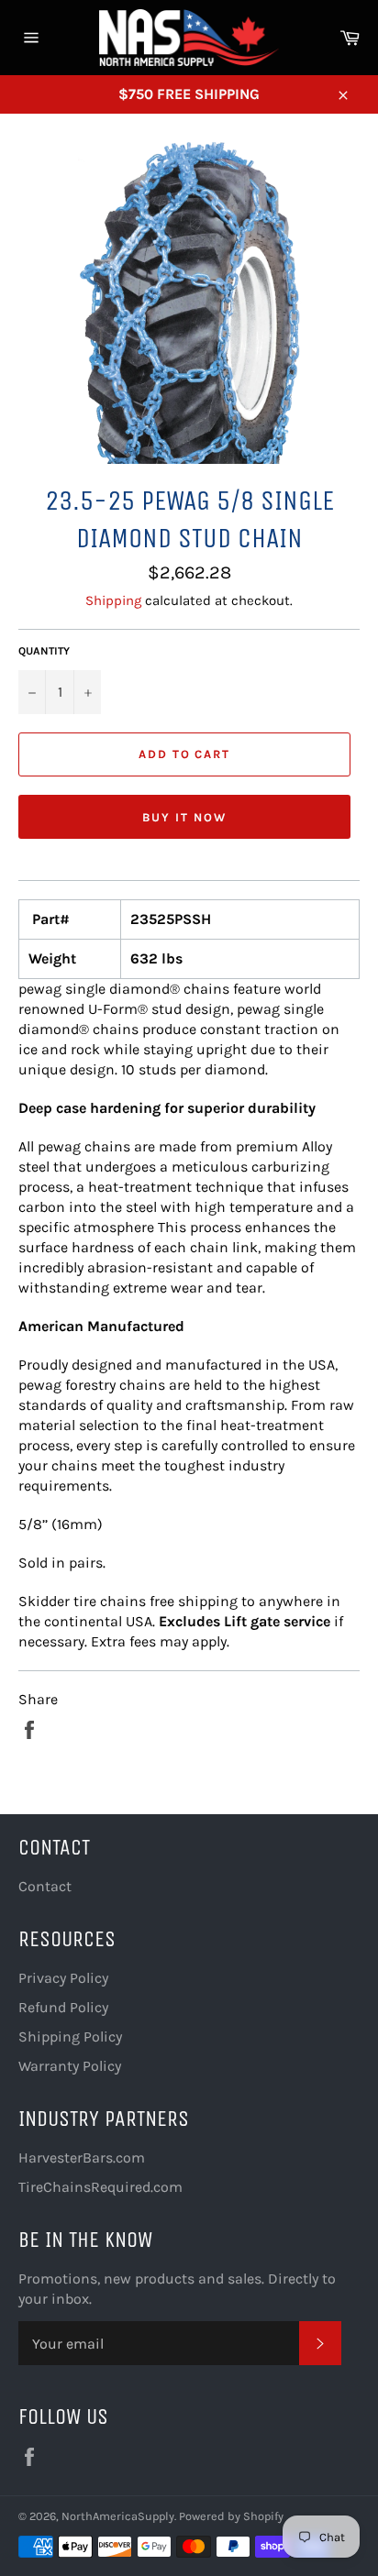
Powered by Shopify (231, 2516)
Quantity (44, 651)
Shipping (113, 600)
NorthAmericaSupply (118, 2516)
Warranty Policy (70, 2066)
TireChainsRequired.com (100, 2187)
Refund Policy (63, 2007)
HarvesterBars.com (82, 2158)
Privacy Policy (63, 1978)
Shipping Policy (70, 2037)
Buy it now (184, 817)
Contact (45, 1886)
